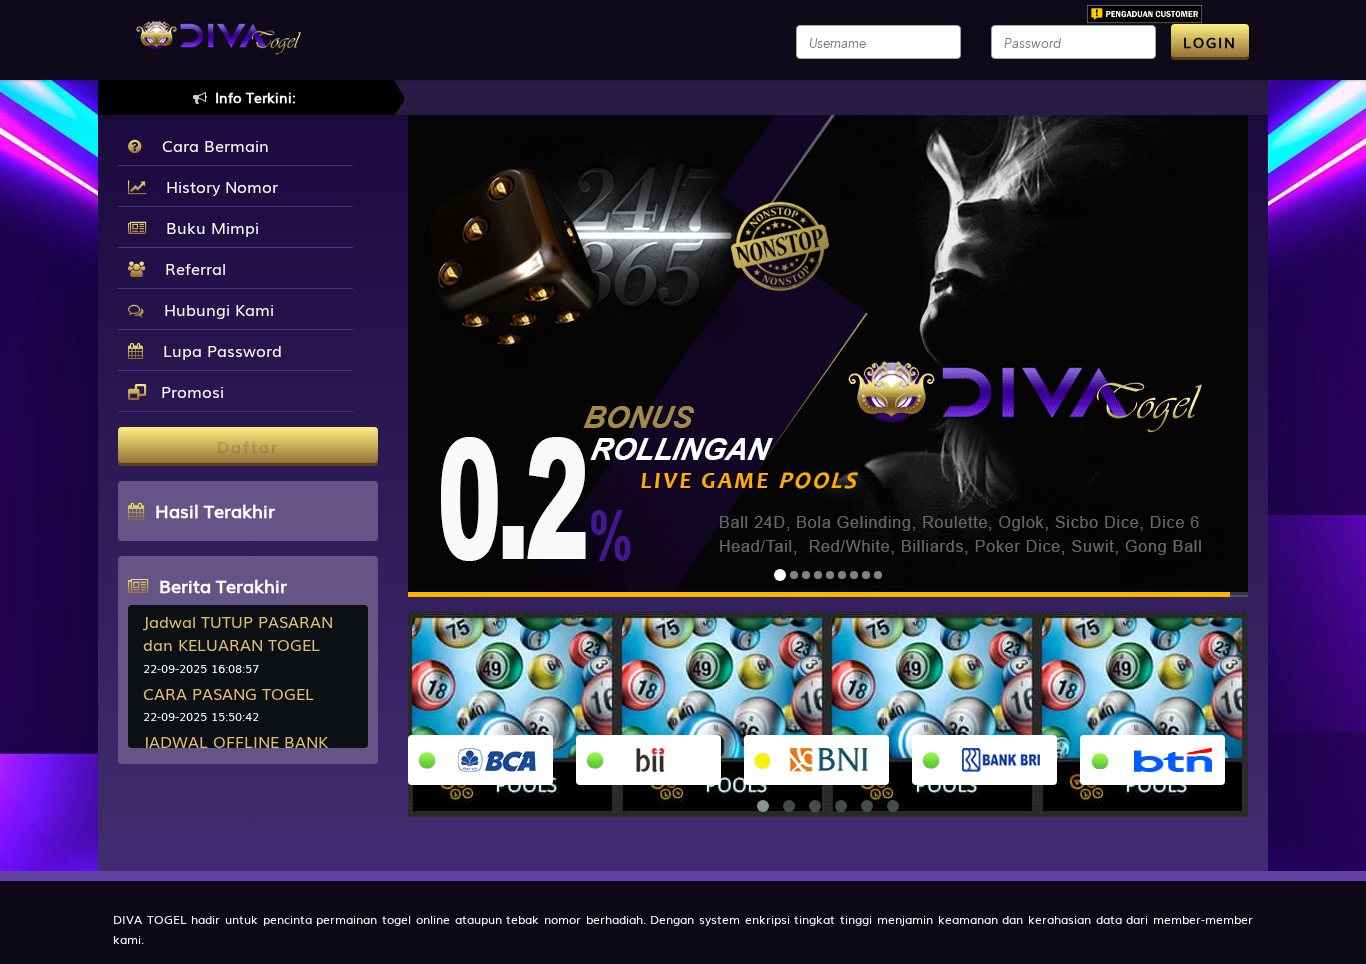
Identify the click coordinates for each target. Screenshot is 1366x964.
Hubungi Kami (214, 309)
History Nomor (217, 186)
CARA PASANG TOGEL (228, 693)
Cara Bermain (210, 145)
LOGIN (1210, 42)
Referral (190, 268)
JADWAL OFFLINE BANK (235, 741)
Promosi (190, 391)
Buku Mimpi (207, 227)
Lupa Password (217, 350)
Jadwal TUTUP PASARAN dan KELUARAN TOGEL (238, 632)
